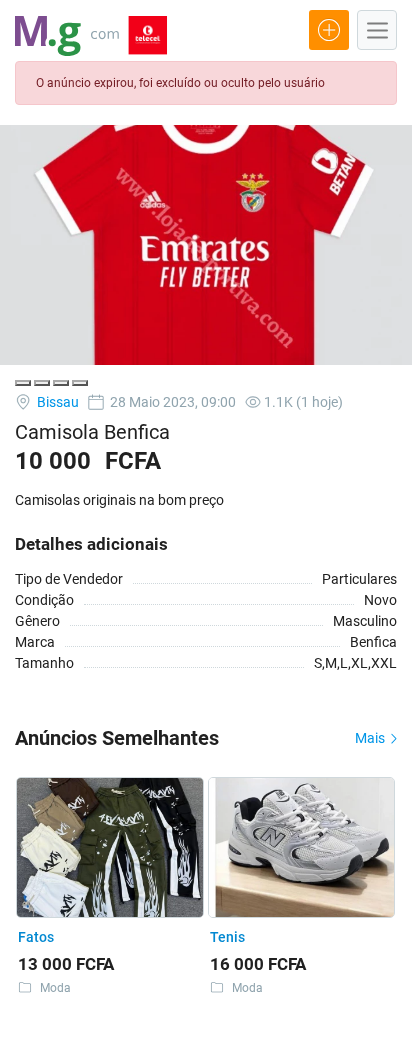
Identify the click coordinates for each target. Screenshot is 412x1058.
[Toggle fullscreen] (61, 383)
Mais (371, 738)
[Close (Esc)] (23, 383)
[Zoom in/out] (80, 383)
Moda (55, 988)
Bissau (56, 402)
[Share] (42, 383)
